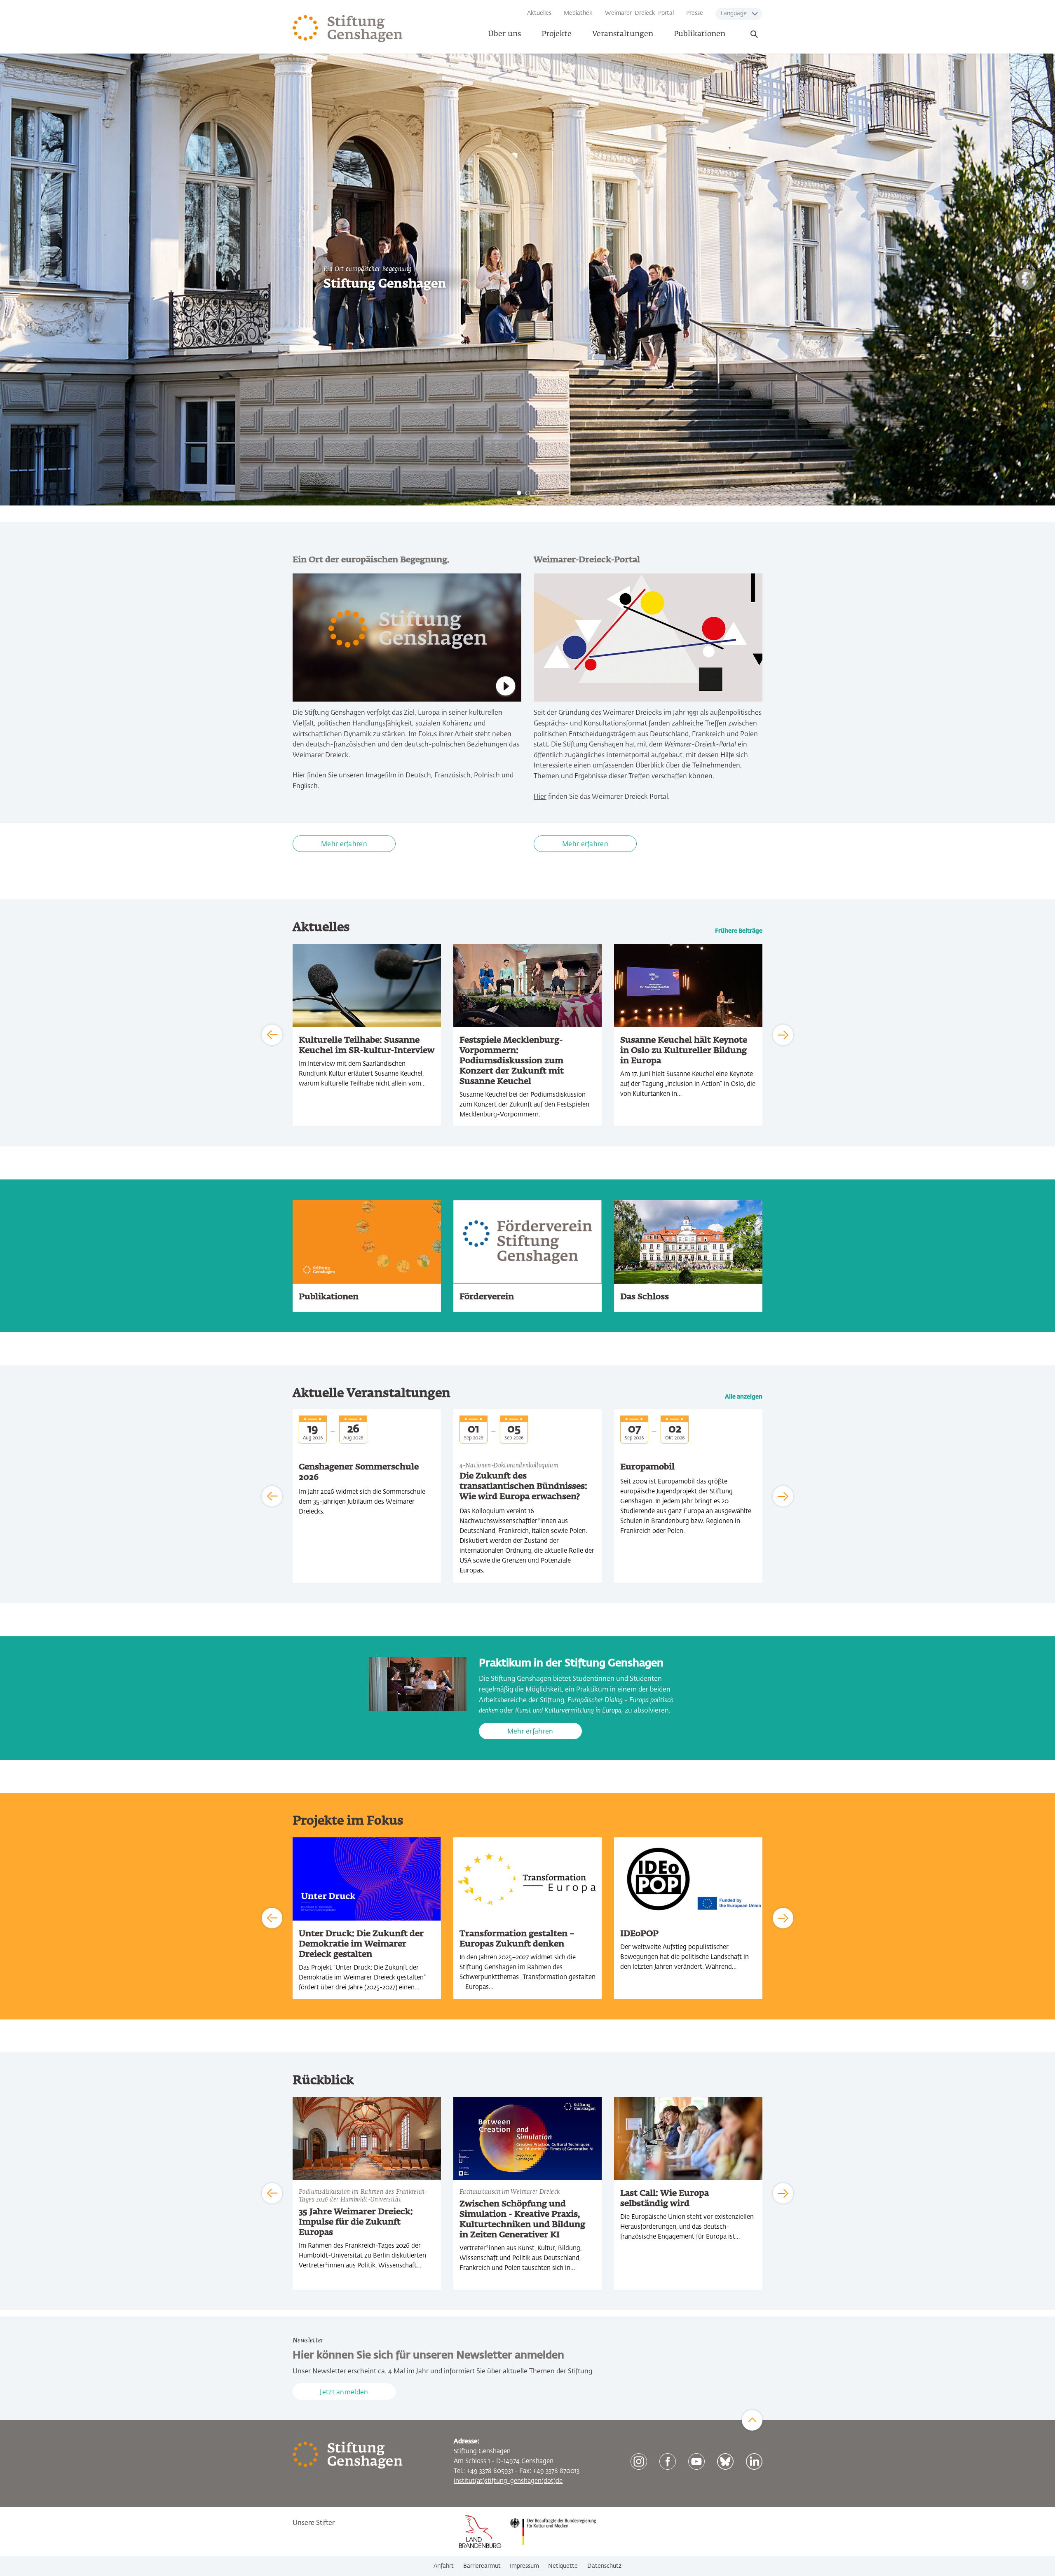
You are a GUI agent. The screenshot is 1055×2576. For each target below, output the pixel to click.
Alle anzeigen (744, 1397)
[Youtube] (696, 2461)
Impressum (524, 2566)
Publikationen (700, 34)
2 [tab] (528, 493)
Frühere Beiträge (739, 931)
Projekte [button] (557, 34)
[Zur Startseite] (348, 29)
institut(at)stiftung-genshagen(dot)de (508, 2481)
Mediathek (578, 13)
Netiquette (563, 2566)
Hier (299, 776)
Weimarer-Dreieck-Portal (639, 13)
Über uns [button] (504, 34)
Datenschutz (604, 2566)
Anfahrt (444, 2566)
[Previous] (29, 279)
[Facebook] (668, 2461)
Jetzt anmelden (344, 2393)
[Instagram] (639, 2461)
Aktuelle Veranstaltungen (372, 1393)
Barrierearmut (482, 2566)
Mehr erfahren (344, 845)
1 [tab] (519, 493)
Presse (695, 13)
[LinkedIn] (754, 2461)
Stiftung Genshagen (385, 284)
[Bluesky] (725, 2461)
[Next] (1026, 279)
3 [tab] (536, 493)
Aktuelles (539, 13)
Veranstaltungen (623, 34)
